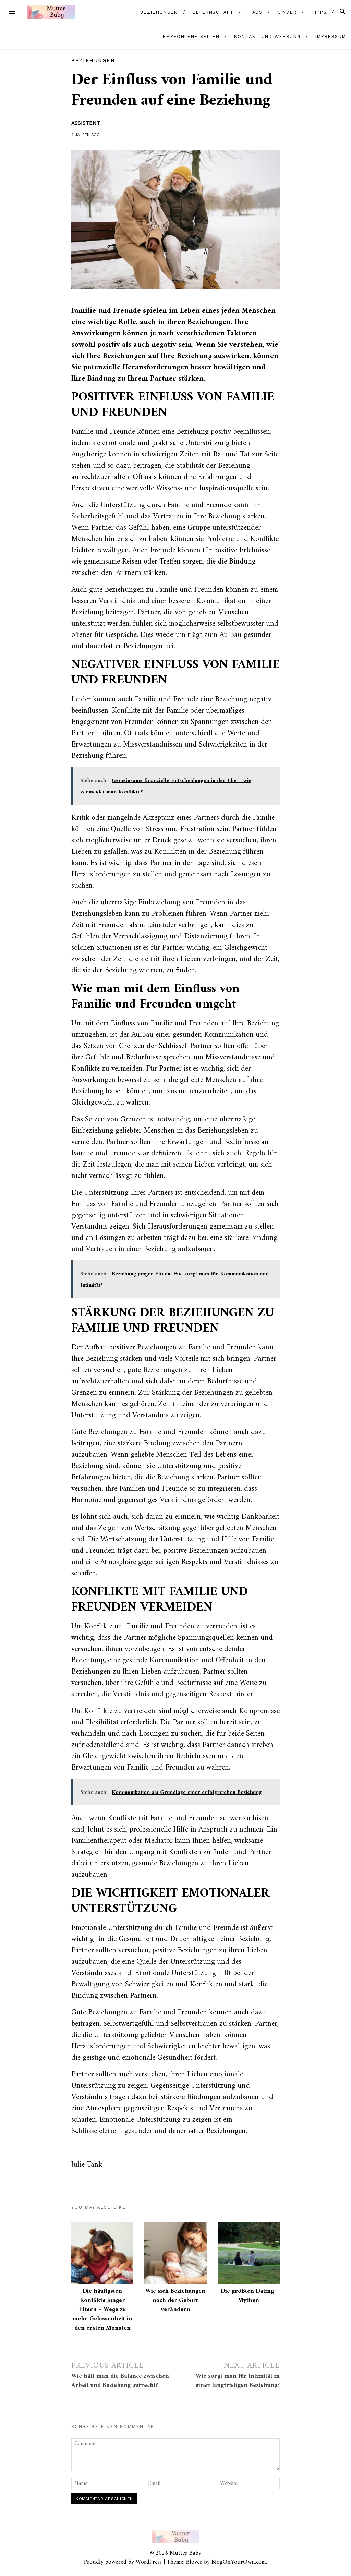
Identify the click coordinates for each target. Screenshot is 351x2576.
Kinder (287, 12)
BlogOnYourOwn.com (239, 2562)
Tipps (319, 12)
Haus (256, 12)
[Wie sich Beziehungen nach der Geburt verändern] (175, 2253)
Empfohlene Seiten (191, 36)
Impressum (331, 36)
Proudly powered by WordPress (123, 2562)
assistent (86, 123)
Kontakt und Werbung (267, 36)
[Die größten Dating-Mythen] (249, 2253)
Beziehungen (159, 12)
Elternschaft (213, 12)
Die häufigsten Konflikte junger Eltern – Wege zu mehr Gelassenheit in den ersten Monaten (102, 2310)
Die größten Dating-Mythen (249, 2296)
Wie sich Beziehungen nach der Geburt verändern (175, 2300)
